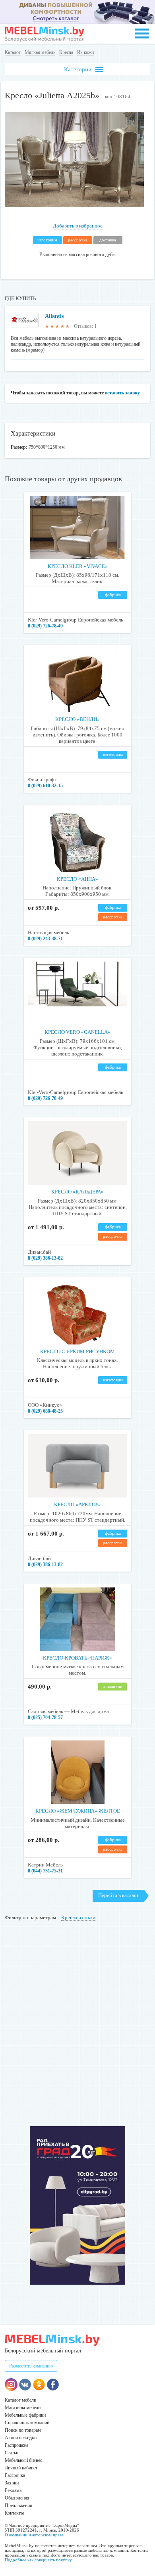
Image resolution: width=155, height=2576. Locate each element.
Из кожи (85, 52)
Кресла (66, 52)
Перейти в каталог (118, 1895)
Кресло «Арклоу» (77, 1504)
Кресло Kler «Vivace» (78, 566)
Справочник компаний (27, 2423)
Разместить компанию (31, 2366)
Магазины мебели (23, 2408)
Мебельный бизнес (23, 2460)
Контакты (14, 2513)
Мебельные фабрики (25, 2415)
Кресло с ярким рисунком (77, 1351)
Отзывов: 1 (85, 326)
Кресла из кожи (78, 1917)
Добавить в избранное (78, 226)
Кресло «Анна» (77, 879)
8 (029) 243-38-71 (45, 939)
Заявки (12, 2483)
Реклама (13, 2490)
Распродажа (16, 2445)
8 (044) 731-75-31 (45, 1871)
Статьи (12, 2453)
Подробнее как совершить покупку (38, 2560)
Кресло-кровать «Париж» (77, 1658)
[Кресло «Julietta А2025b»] (74, 206)
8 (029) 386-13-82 (45, 1258)
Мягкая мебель (40, 52)
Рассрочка (15, 2475)
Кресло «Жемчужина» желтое (78, 1811)
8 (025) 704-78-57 (45, 1717)
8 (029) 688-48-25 (45, 1411)
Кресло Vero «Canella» (77, 1032)
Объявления (17, 2498)
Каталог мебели (20, 2400)
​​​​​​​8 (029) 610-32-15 (45, 786)
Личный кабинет (21, 2468)
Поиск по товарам (23, 2430)
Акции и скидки (21, 2438)
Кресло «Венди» (77, 719)
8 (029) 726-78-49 (45, 626)
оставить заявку (122, 393)
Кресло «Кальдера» (77, 1192)
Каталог (13, 52)
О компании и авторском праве (34, 2535)
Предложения (18, 2505)
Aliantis (54, 316)
